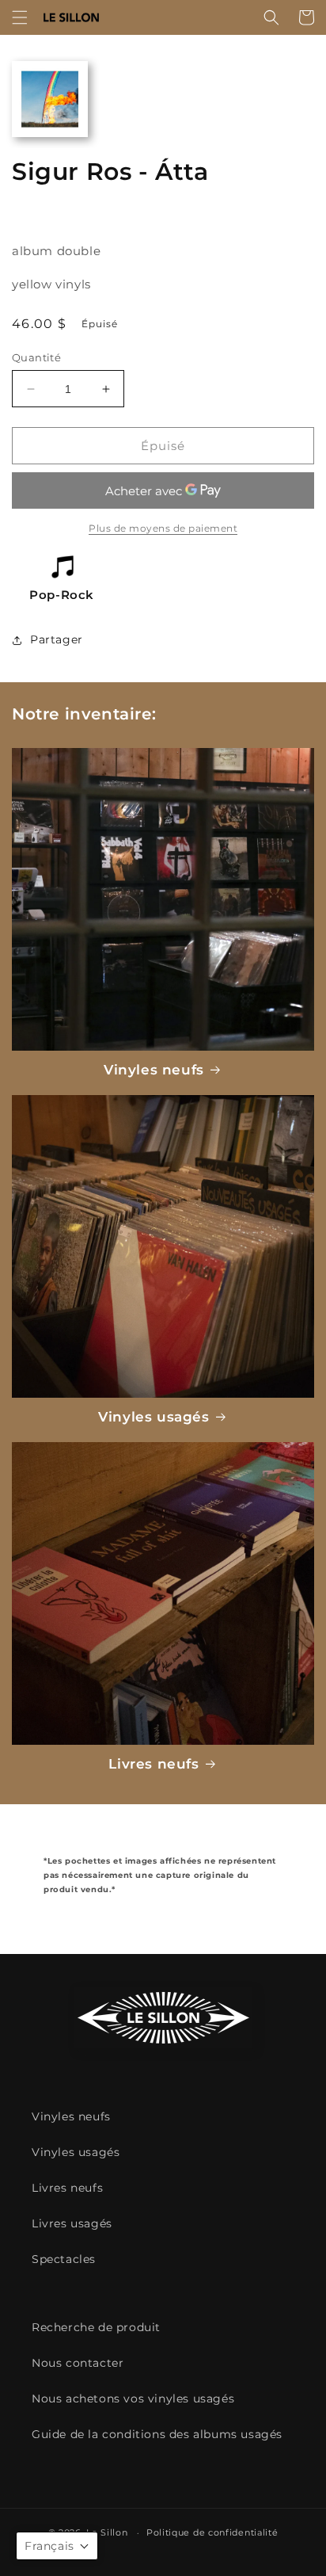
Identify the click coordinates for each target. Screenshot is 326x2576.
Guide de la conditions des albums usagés (157, 2434)
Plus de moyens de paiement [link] (163, 528)
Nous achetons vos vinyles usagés (133, 2399)
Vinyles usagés (154, 1417)
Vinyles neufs (154, 1070)
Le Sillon (107, 2532)
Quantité (36, 357)
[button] (20, 17)
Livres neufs (154, 1764)
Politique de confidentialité (212, 2532)
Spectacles (64, 2259)
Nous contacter (78, 2363)
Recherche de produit (96, 2327)
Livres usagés (72, 2223)
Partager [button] (57, 639)
